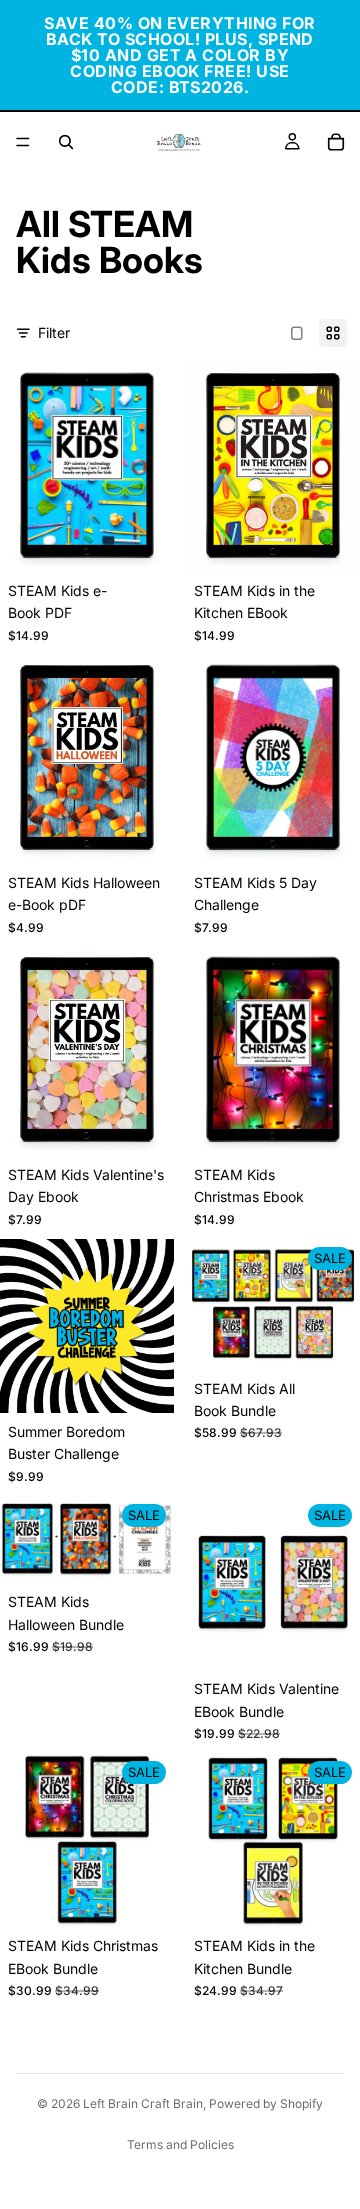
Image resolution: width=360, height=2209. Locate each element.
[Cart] (336, 142)
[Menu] (23, 142)
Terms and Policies (180, 2144)
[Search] (66, 142)
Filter (54, 332)
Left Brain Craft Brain (143, 2103)
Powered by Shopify (266, 2103)
